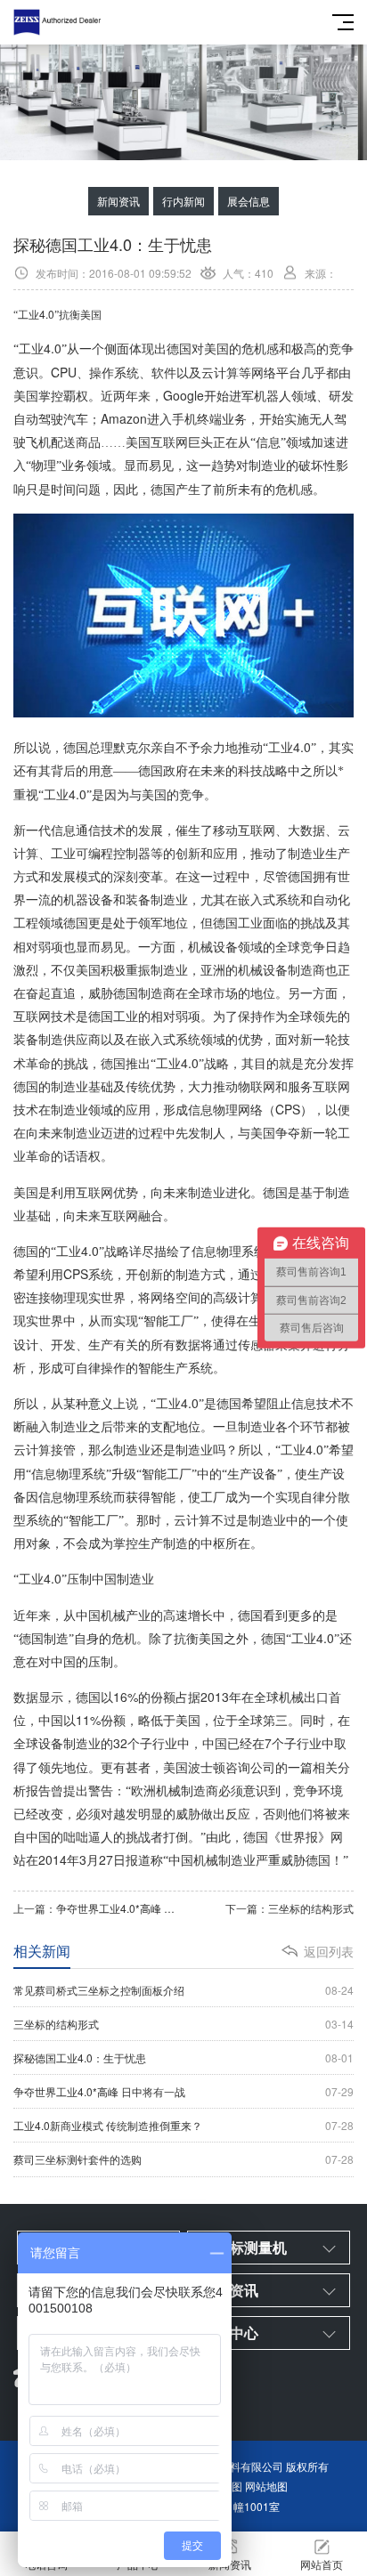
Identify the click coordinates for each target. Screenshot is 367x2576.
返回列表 (329, 1951)
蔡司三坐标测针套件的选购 (183, 2159)
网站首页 (322, 2564)
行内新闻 (183, 201)
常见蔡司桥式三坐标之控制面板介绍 (183, 1990)
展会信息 (249, 201)
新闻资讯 (118, 201)
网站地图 (266, 2486)
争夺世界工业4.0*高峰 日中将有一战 (183, 2091)
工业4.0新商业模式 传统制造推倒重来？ (183, 2125)
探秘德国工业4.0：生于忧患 (183, 2058)
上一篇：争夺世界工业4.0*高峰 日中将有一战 (98, 1908)
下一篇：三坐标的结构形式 (290, 1908)
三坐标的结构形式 (183, 2024)
